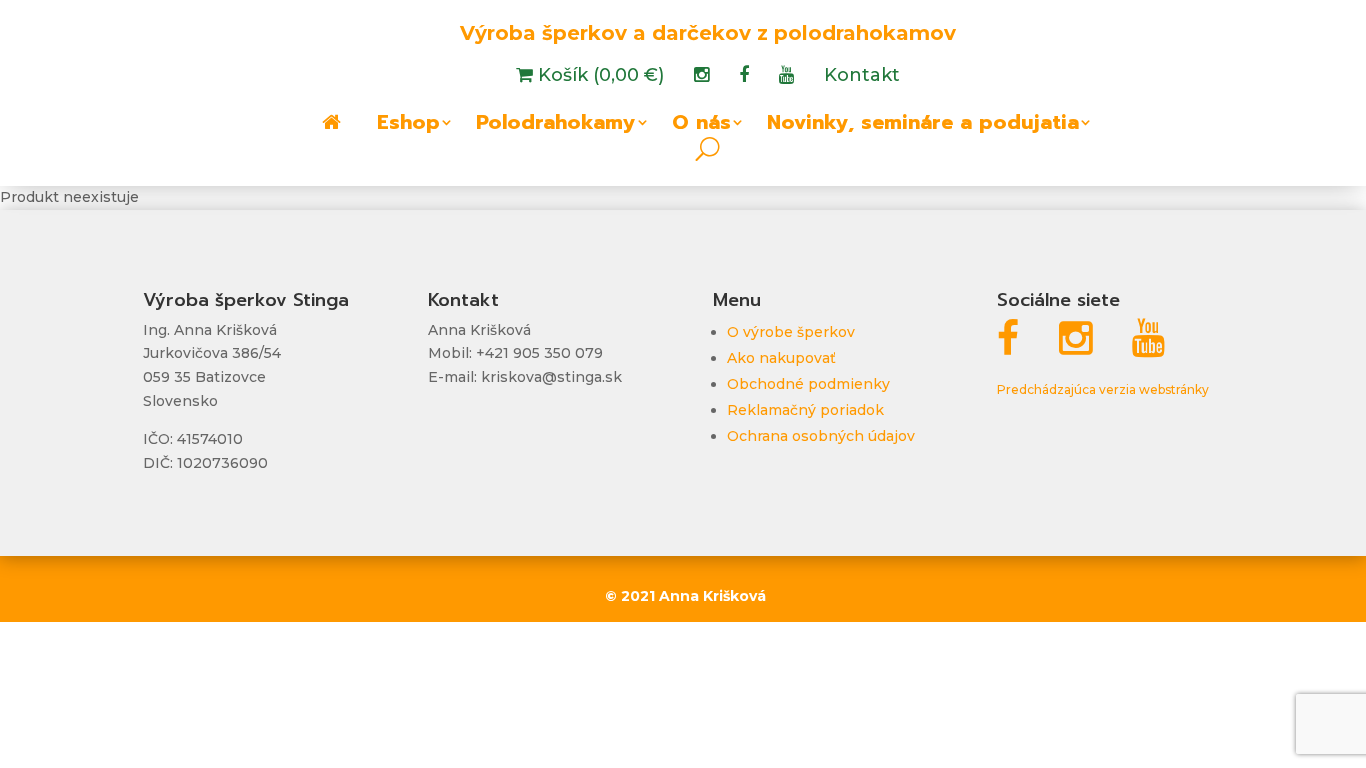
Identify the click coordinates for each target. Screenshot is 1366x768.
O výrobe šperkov (791, 332)
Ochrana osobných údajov (821, 436)
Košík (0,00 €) (598, 77)
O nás (701, 126)
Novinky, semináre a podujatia (923, 126)
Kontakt (862, 77)
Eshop (408, 126)
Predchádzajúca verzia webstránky (1103, 389)
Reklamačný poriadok (805, 410)
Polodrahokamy (556, 126)
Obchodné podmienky (808, 384)
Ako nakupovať (781, 358)
